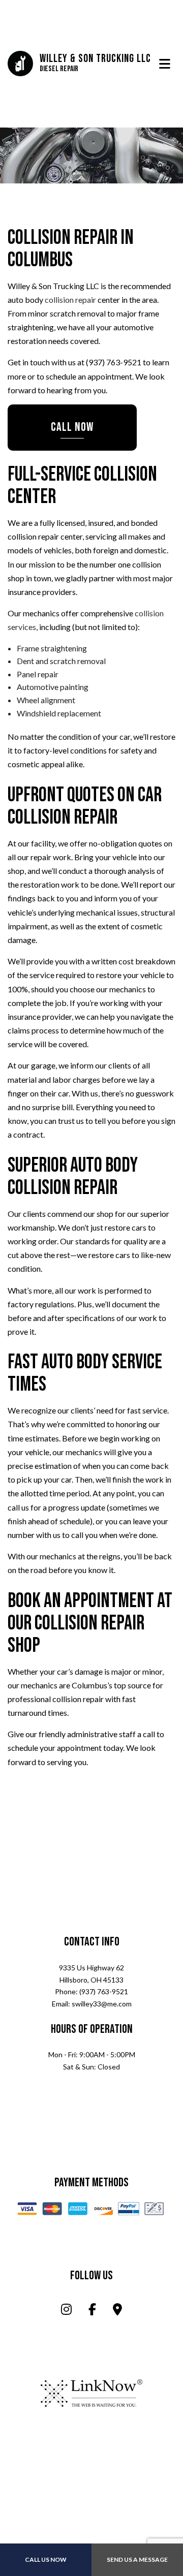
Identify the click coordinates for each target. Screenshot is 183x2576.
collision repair (70, 301)
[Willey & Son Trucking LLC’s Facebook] (92, 2312)
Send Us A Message (137, 2559)
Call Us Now (46, 2559)
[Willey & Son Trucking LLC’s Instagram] (66, 2312)
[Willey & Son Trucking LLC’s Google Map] (117, 2312)
